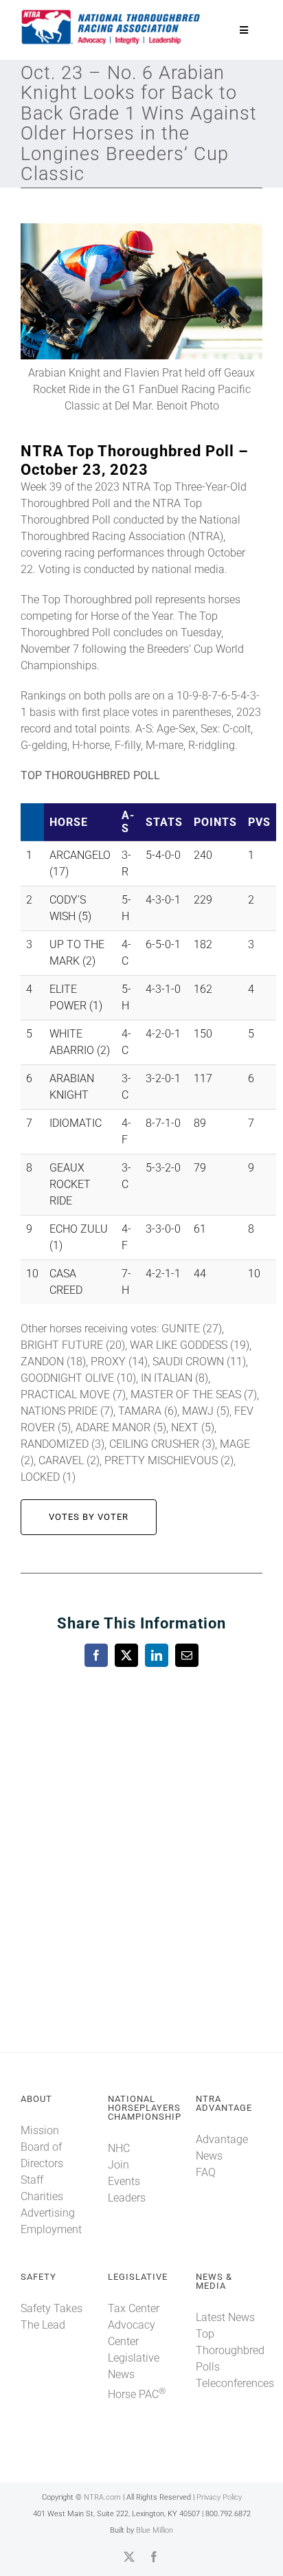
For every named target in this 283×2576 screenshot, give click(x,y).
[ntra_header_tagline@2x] (111, 13)
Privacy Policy (219, 2497)
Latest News (225, 2317)
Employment (51, 2229)
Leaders (127, 2198)
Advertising (48, 2213)
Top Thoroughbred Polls (230, 2350)
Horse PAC (137, 2394)
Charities (42, 2196)
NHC (119, 2148)
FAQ (206, 2172)
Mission (40, 2130)
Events (124, 2181)
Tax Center (134, 2308)
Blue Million (155, 2530)
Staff (32, 2180)
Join (118, 2165)
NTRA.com (102, 2497)
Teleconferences (235, 2383)
